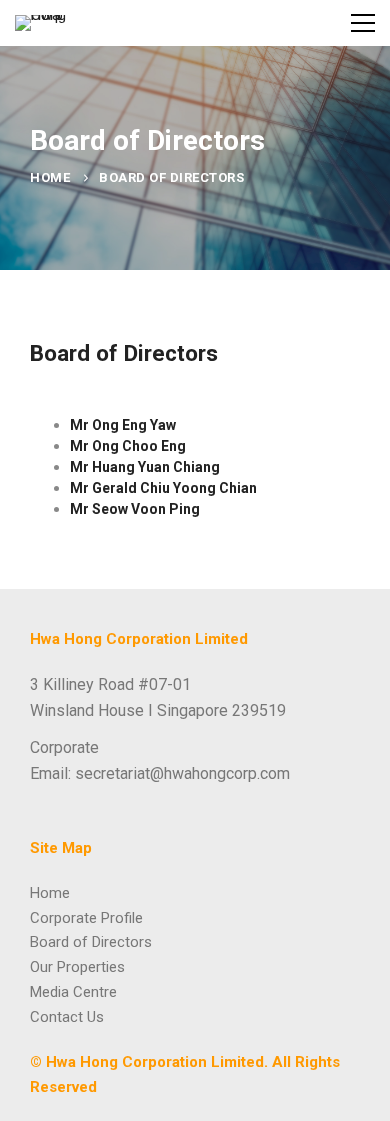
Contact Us (67, 1017)
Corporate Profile (86, 918)
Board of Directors (91, 942)
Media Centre (73, 992)
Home (50, 177)
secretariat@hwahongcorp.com (182, 773)
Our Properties (77, 967)
